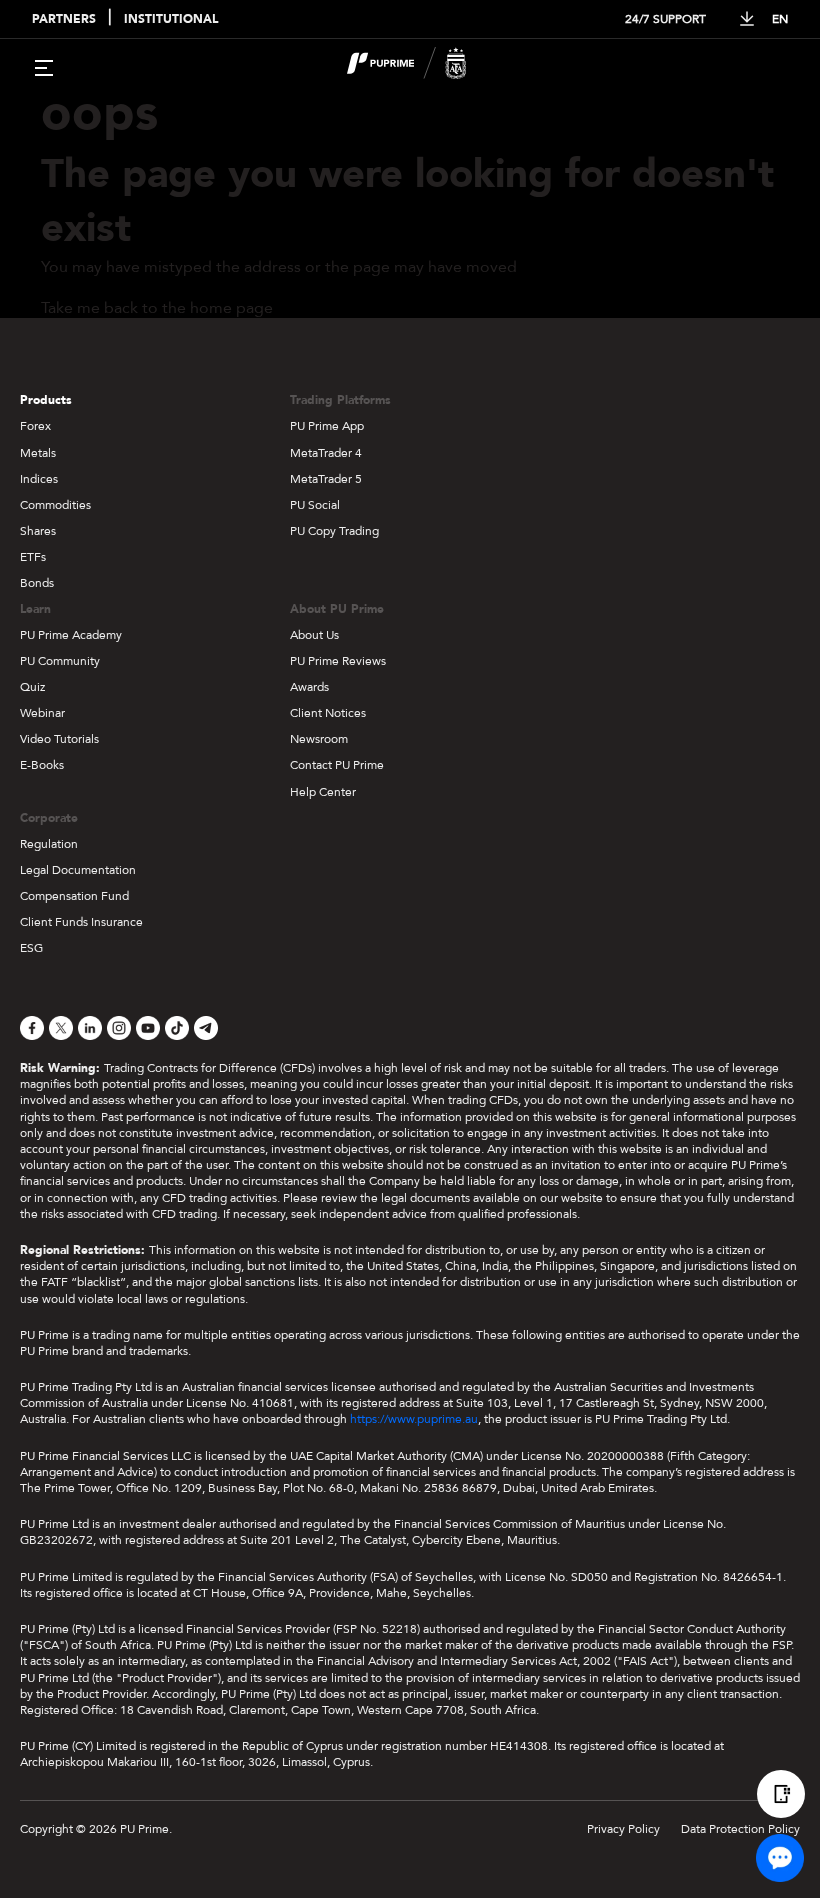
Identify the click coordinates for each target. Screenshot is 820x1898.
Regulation (49, 844)
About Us (314, 635)
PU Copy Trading (334, 531)
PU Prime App (327, 426)
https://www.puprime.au (414, 1419)
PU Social (315, 505)
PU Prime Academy (71, 635)
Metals (38, 453)
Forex (35, 426)
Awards (309, 687)
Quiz (32, 687)
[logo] (422, 66)
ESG (31, 948)
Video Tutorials (59, 739)
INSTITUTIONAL (171, 19)
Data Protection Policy (740, 1829)
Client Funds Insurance (81, 922)
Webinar (42, 713)
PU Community (60, 661)
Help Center (323, 792)
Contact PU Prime (337, 765)
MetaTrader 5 (326, 479)
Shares (38, 531)
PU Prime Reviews (338, 661)
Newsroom (319, 739)
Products (46, 400)
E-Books (42, 765)
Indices (39, 479)
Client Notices (328, 713)
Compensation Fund (74, 896)
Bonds (37, 583)
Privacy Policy (623, 1829)
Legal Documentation (78, 870)
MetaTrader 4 (326, 453)
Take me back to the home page (157, 308)
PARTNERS (64, 19)
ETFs (33, 557)
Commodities (55, 505)
